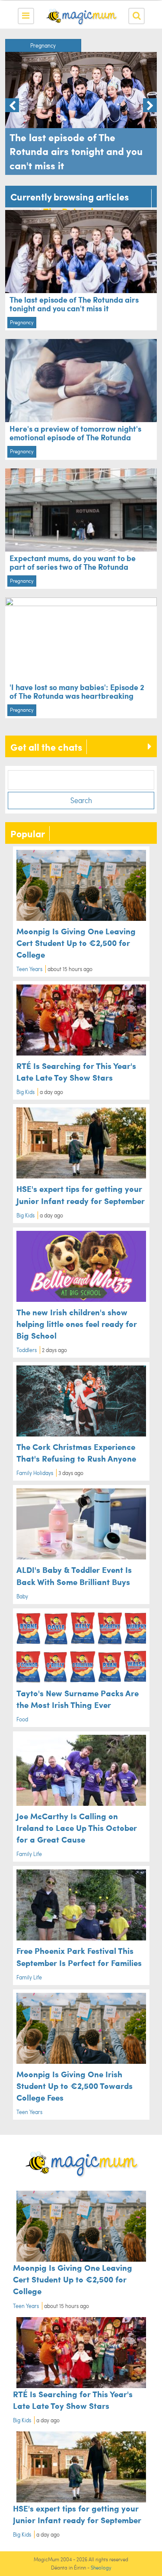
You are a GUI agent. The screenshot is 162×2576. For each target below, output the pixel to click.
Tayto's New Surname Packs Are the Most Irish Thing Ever (78, 1699)
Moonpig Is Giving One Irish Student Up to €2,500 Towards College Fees (75, 2085)
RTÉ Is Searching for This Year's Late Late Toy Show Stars (76, 1071)
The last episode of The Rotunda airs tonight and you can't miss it (74, 304)
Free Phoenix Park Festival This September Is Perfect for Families (79, 1956)
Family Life (29, 1854)
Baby (22, 1596)
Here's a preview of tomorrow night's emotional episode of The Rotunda (75, 433)
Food (22, 1719)
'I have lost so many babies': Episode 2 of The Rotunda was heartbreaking (77, 691)
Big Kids (25, 1092)
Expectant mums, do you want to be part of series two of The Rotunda (73, 562)
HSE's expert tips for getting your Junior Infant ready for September (81, 1194)
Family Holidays (35, 1473)
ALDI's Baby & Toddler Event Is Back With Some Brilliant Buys (74, 1575)
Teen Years (29, 969)
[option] (81, 107)
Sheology (101, 2568)
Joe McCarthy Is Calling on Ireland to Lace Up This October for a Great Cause (77, 1827)
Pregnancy (43, 45)
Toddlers (27, 1350)
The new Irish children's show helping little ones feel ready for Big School (77, 1324)
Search (81, 800)
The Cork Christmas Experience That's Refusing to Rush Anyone (76, 1452)
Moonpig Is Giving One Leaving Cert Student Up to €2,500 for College (76, 943)
